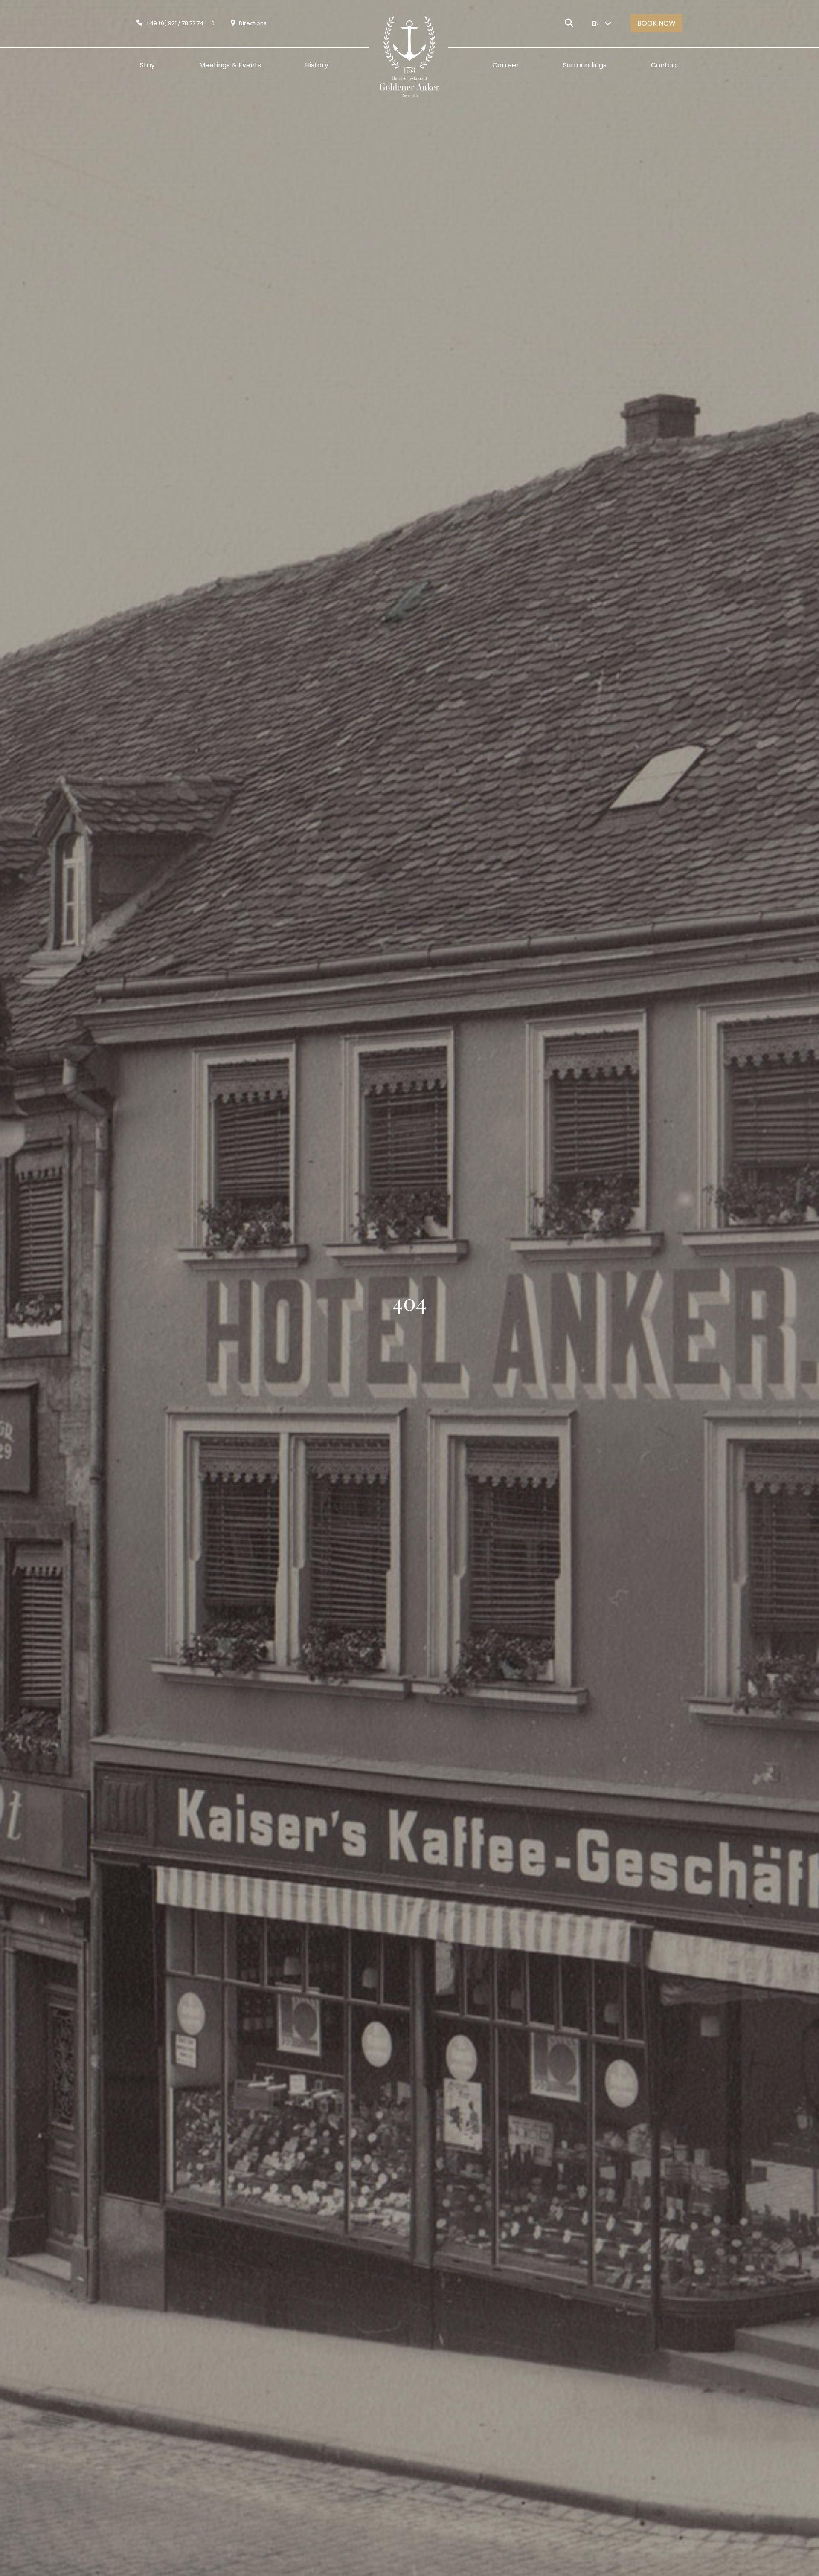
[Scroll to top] (796, 2523)
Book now (656, 23)
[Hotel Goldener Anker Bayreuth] (403, 65)
